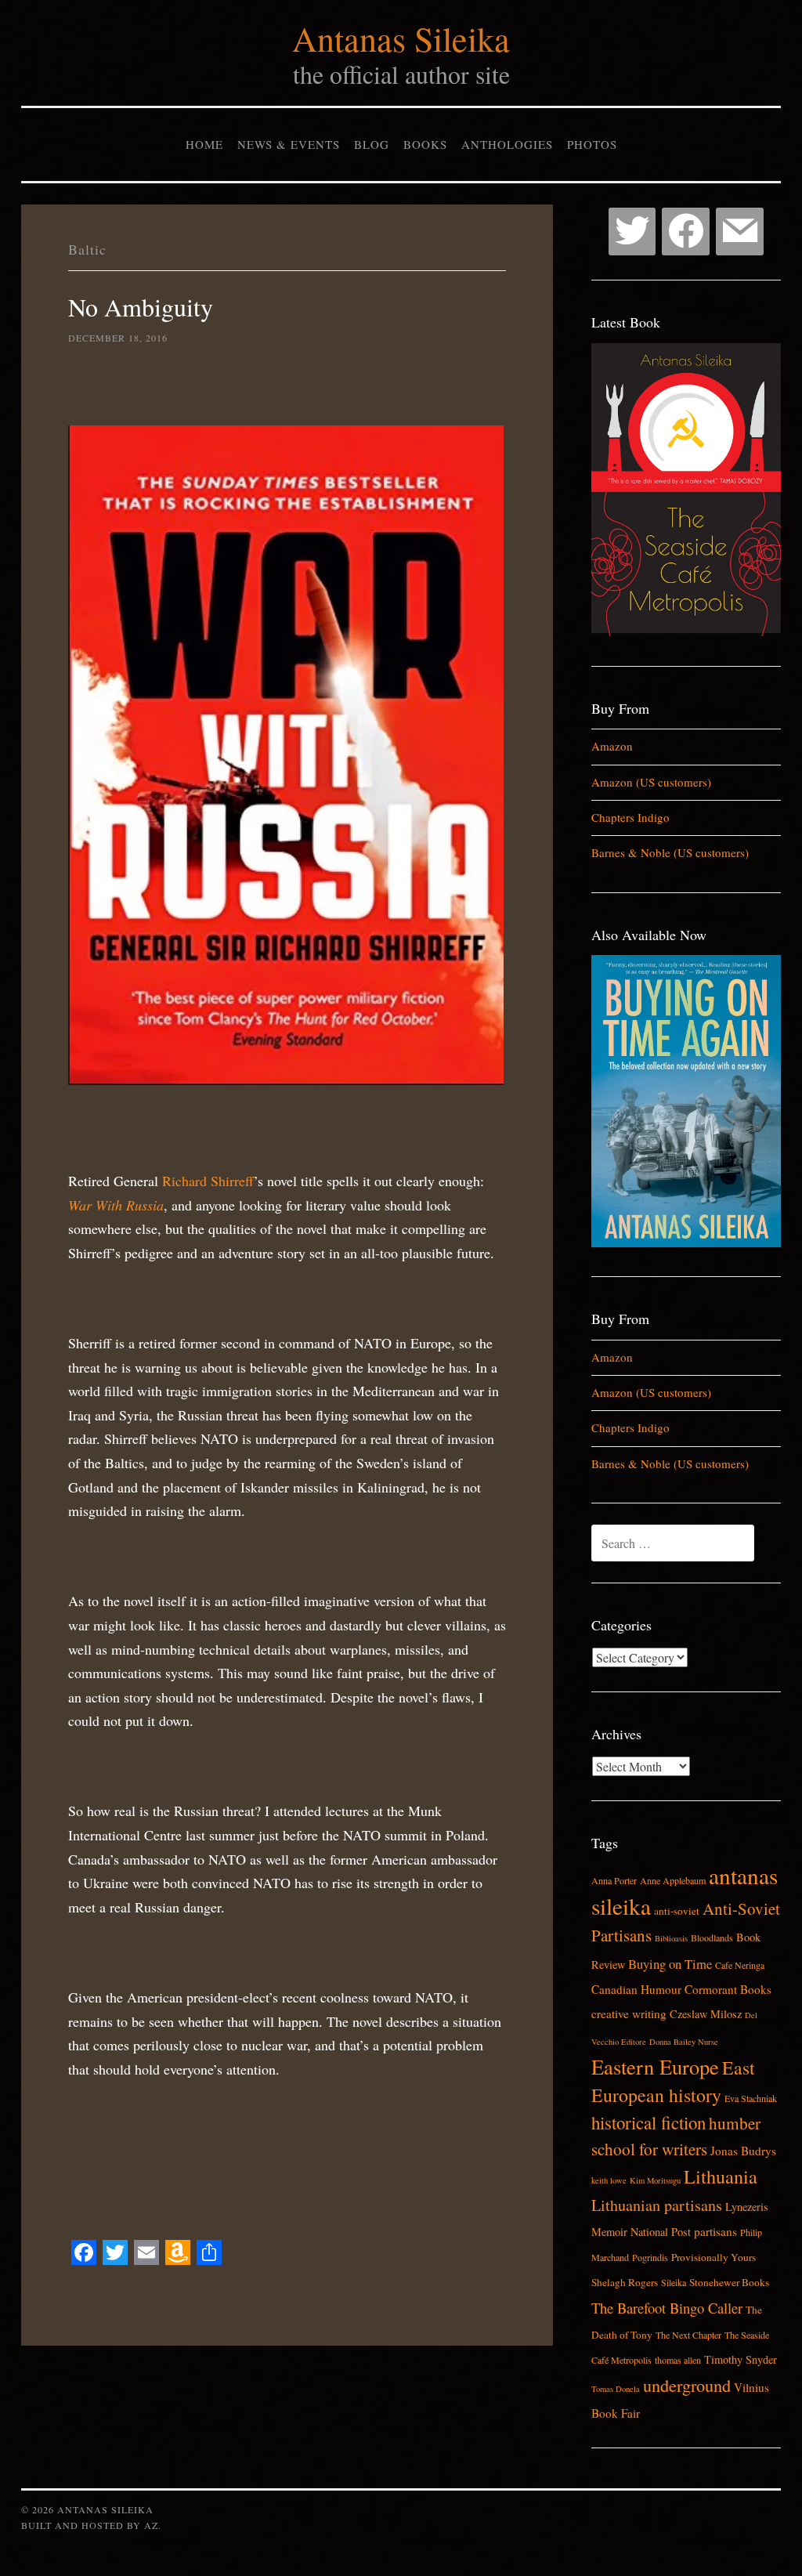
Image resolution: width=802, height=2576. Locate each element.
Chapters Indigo (630, 817)
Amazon (612, 746)
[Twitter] (632, 232)
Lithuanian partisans (657, 2205)
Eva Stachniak (751, 2098)
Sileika (674, 2282)
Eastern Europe (655, 2066)
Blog (372, 144)
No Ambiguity (141, 307)
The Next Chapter (688, 2335)
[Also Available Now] (686, 1243)
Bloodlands (712, 1937)
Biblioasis (671, 1938)
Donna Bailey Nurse (684, 2042)
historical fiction (648, 2122)
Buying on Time (670, 1964)
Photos (592, 144)
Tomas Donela (616, 2389)
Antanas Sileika (401, 38)
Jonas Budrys (743, 2151)
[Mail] (740, 232)
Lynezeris (747, 2207)
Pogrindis (650, 2257)
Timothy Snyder (741, 2359)
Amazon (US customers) (651, 782)
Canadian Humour (636, 1989)
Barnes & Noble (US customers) (670, 852)
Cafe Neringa (740, 1965)
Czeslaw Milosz (706, 2014)
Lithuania (721, 2176)
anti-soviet (677, 1911)
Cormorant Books (728, 1989)
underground (687, 2385)
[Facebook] (686, 232)
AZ (151, 2525)
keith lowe (609, 2180)
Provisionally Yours (713, 2257)
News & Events (289, 144)
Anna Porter (614, 1880)
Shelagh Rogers (625, 2282)
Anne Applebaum (673, 1880)
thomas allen (678, 2360)
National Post (661, 2232)
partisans (715, 2231)
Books (425, 144)
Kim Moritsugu (655, 2180)
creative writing (629, 2013)
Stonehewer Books (729, 2282)
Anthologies (507, 144)
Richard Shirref (206, 1181)
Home (204, 144)
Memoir (609, 2232)
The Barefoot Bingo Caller (667, 2308)
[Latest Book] (686, 631)
